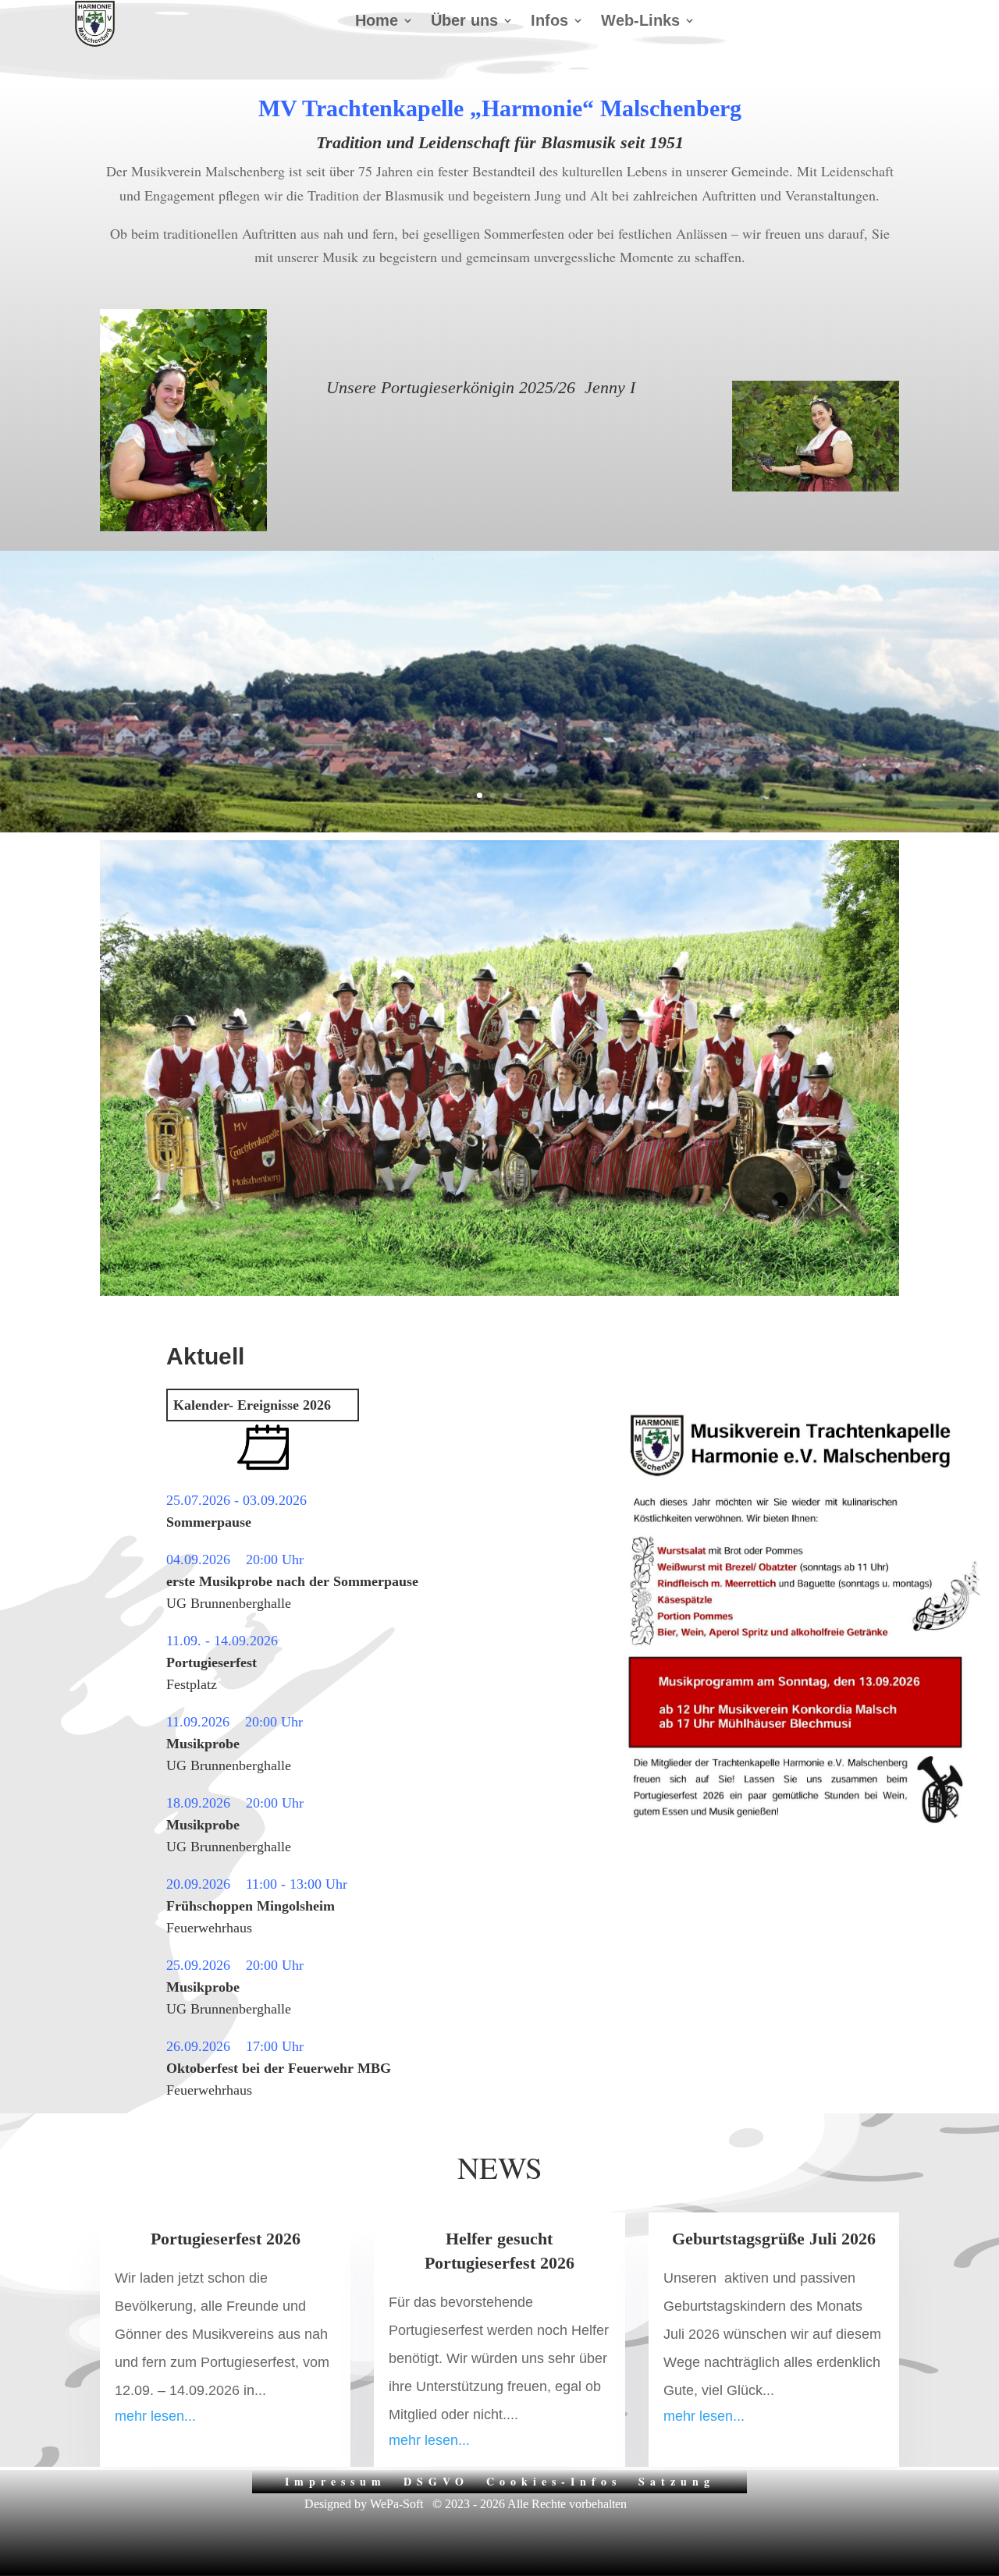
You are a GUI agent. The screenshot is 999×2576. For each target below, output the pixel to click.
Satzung (677, 2480)
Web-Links (640, 22)
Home (377, 22)
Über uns (464, 22)
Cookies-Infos (554, 2480)
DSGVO (436, 2480)
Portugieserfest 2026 (226, 2239)
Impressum (336, 2480)
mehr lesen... (155, 2416)
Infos (549, 22)
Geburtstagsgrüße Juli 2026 (774, 2239)
